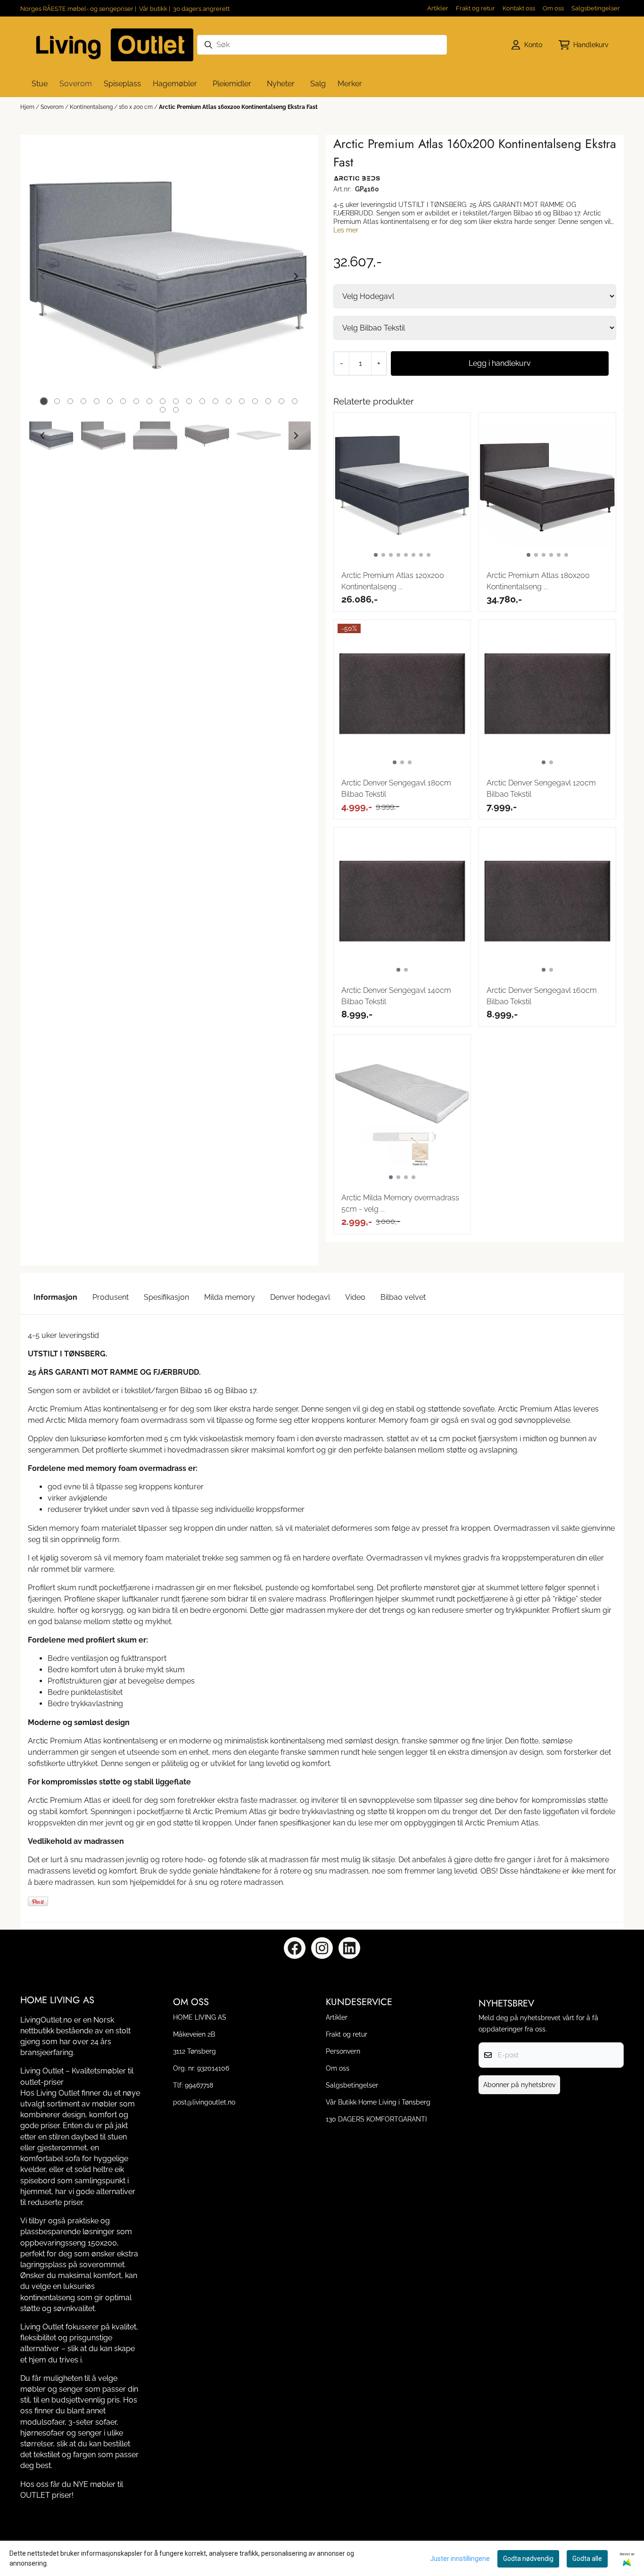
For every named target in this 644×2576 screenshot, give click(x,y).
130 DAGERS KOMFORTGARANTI (376, 2119)
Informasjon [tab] (55, 1297)
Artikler (438, 8)
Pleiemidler (232, 84)
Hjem (28, 107)
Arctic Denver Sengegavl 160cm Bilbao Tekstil (542, 996)
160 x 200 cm (136, 107)
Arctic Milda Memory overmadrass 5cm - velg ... (400, 1203)
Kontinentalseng (92, 107)
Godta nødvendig (528, 2559)
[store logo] (111, 45)
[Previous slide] (43, 276)
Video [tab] (355, 1297)
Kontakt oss (519, 8)
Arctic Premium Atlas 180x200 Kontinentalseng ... (538, 581)
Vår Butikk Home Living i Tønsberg (378, 2102)
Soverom (53, 107)
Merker (350, 84)
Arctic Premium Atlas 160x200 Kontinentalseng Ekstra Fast (238, 107)
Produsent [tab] (111, 1297)
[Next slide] (296, 276)
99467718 (199, 2085)
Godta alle (587, 2559)
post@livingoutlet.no (204, 2102)
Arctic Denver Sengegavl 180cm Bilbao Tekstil (396, 788)
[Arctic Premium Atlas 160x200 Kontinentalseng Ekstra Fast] (169, 276)
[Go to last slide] (43, 436)
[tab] (44, 401)
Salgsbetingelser (596, 8)
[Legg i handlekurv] (500, 363)
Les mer (346, 230)
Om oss (553, 8)
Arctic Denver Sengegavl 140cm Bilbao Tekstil (396, 996)
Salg (318, 84)
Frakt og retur (475, 8)
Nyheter (281, 84)
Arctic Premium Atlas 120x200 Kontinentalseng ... (393, 581)
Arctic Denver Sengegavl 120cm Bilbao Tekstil (541, 788)
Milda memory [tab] (230, 1297)
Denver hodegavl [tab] (300, 1297)
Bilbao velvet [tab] (403, 1297)
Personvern (343, 2051)
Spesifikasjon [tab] (166, 1297)
